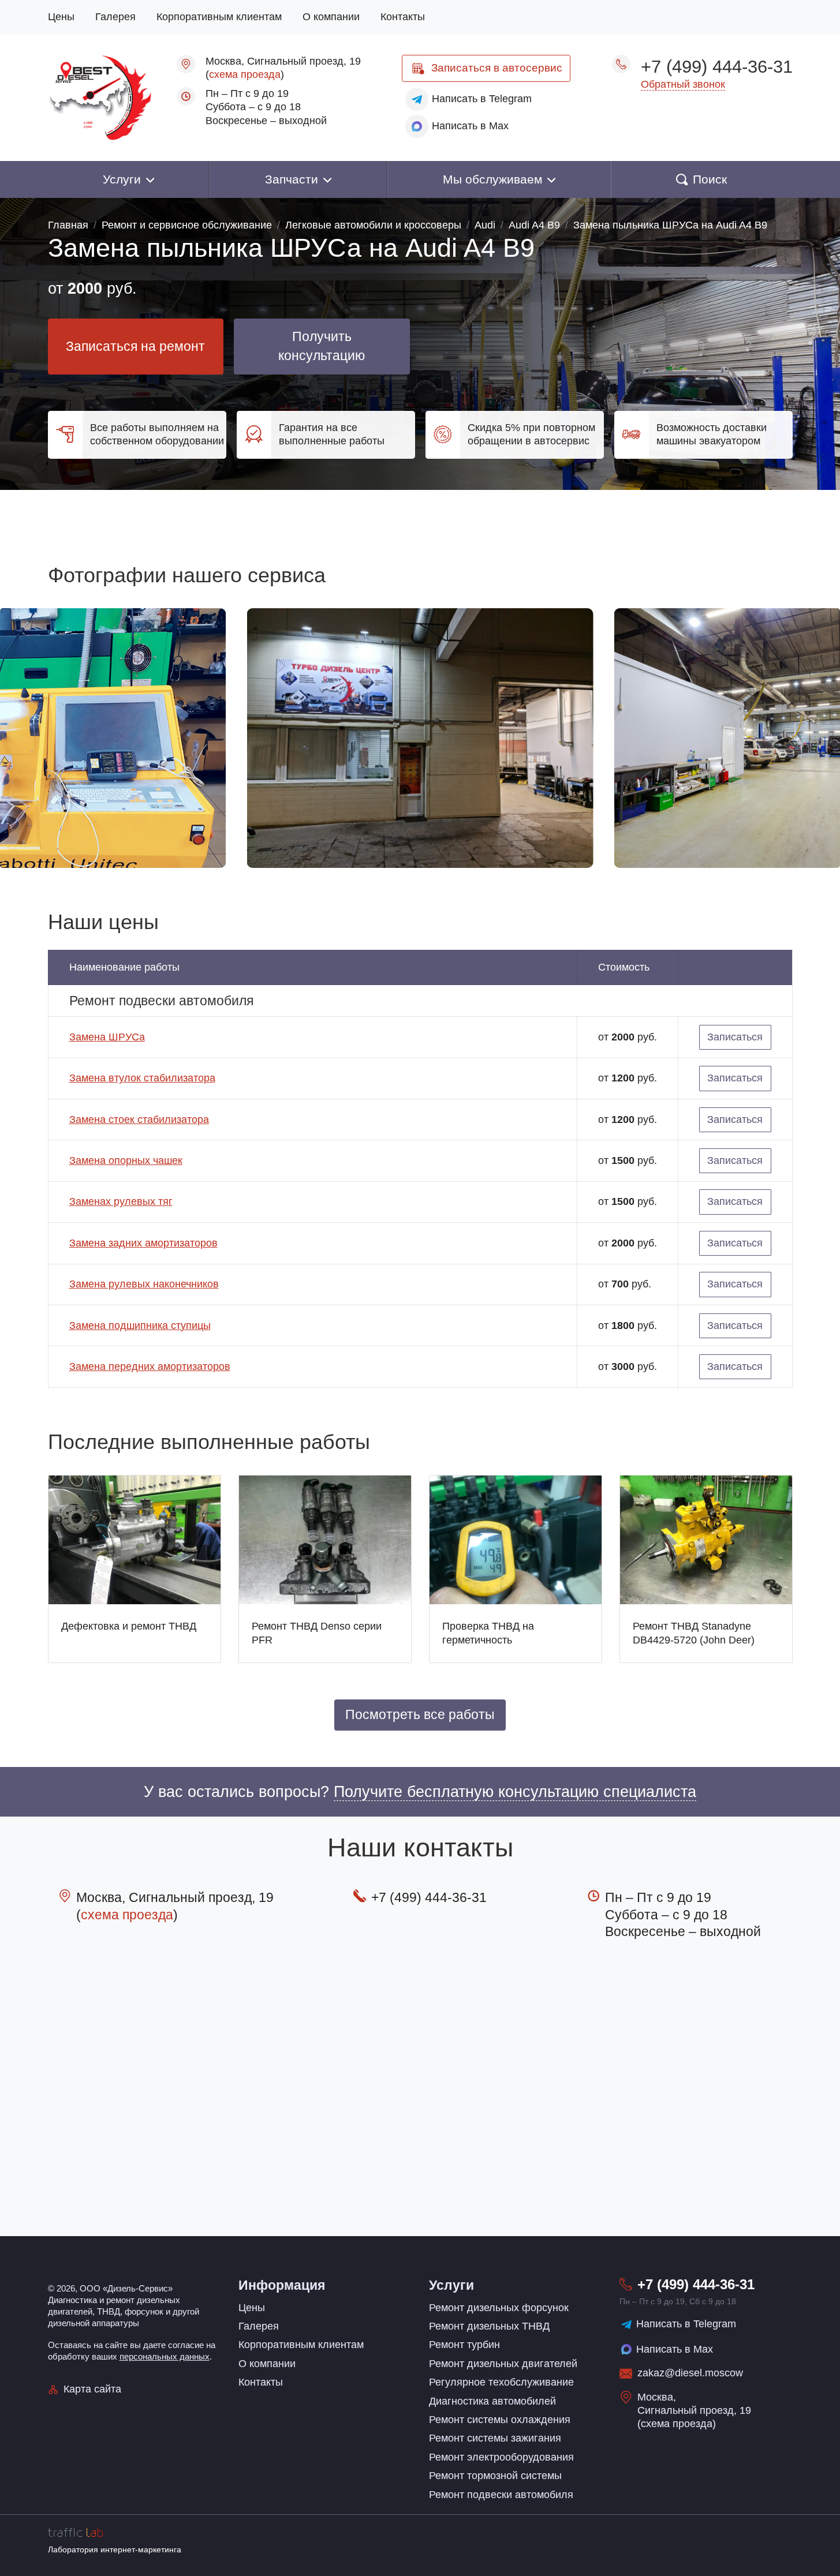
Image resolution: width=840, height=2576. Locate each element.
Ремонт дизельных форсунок (499, 2308)
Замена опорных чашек (126, 1160)
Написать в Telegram (686, 2324)
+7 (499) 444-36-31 (717, 66)
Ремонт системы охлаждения (500, 2420)
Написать (482, 99)
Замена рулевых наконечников (144, 1284)
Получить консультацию (322, 347)
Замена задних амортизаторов (143, 1243)
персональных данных (165, 2356)
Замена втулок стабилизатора (142, 1078)
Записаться (497, 68)
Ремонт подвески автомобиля (501, 2495)
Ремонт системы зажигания (495, 2438)
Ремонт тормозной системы (495, 2476)
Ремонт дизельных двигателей (503, 2364)
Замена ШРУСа (107, 1037)
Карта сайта (92, 2389)
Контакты (403, 17)
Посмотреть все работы (420, 1715)
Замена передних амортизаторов (150, 1366)
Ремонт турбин (464, 2345)
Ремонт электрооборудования (501, 2457)
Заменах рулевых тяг (121, 1201)
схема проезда (245, 74)
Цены (61, 17)
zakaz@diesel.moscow (690, 2373)
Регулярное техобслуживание (501, 2382)
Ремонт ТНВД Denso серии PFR (317, 1633)
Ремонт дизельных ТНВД (489, 2326)
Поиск (710, 179)
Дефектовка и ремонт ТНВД (129, 1626)
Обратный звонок (683, 84)
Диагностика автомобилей (492, 2401)
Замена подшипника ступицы (140, 1326)
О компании (331, 17)
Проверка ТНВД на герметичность (488, 1633)
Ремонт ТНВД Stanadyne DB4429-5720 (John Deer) (694, 1633)
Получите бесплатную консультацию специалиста (515, 1792)
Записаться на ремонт (135, 347)
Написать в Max (675, 2349)
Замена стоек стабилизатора (139, 1119)
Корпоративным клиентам (219, 17)
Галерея (115, 17)
